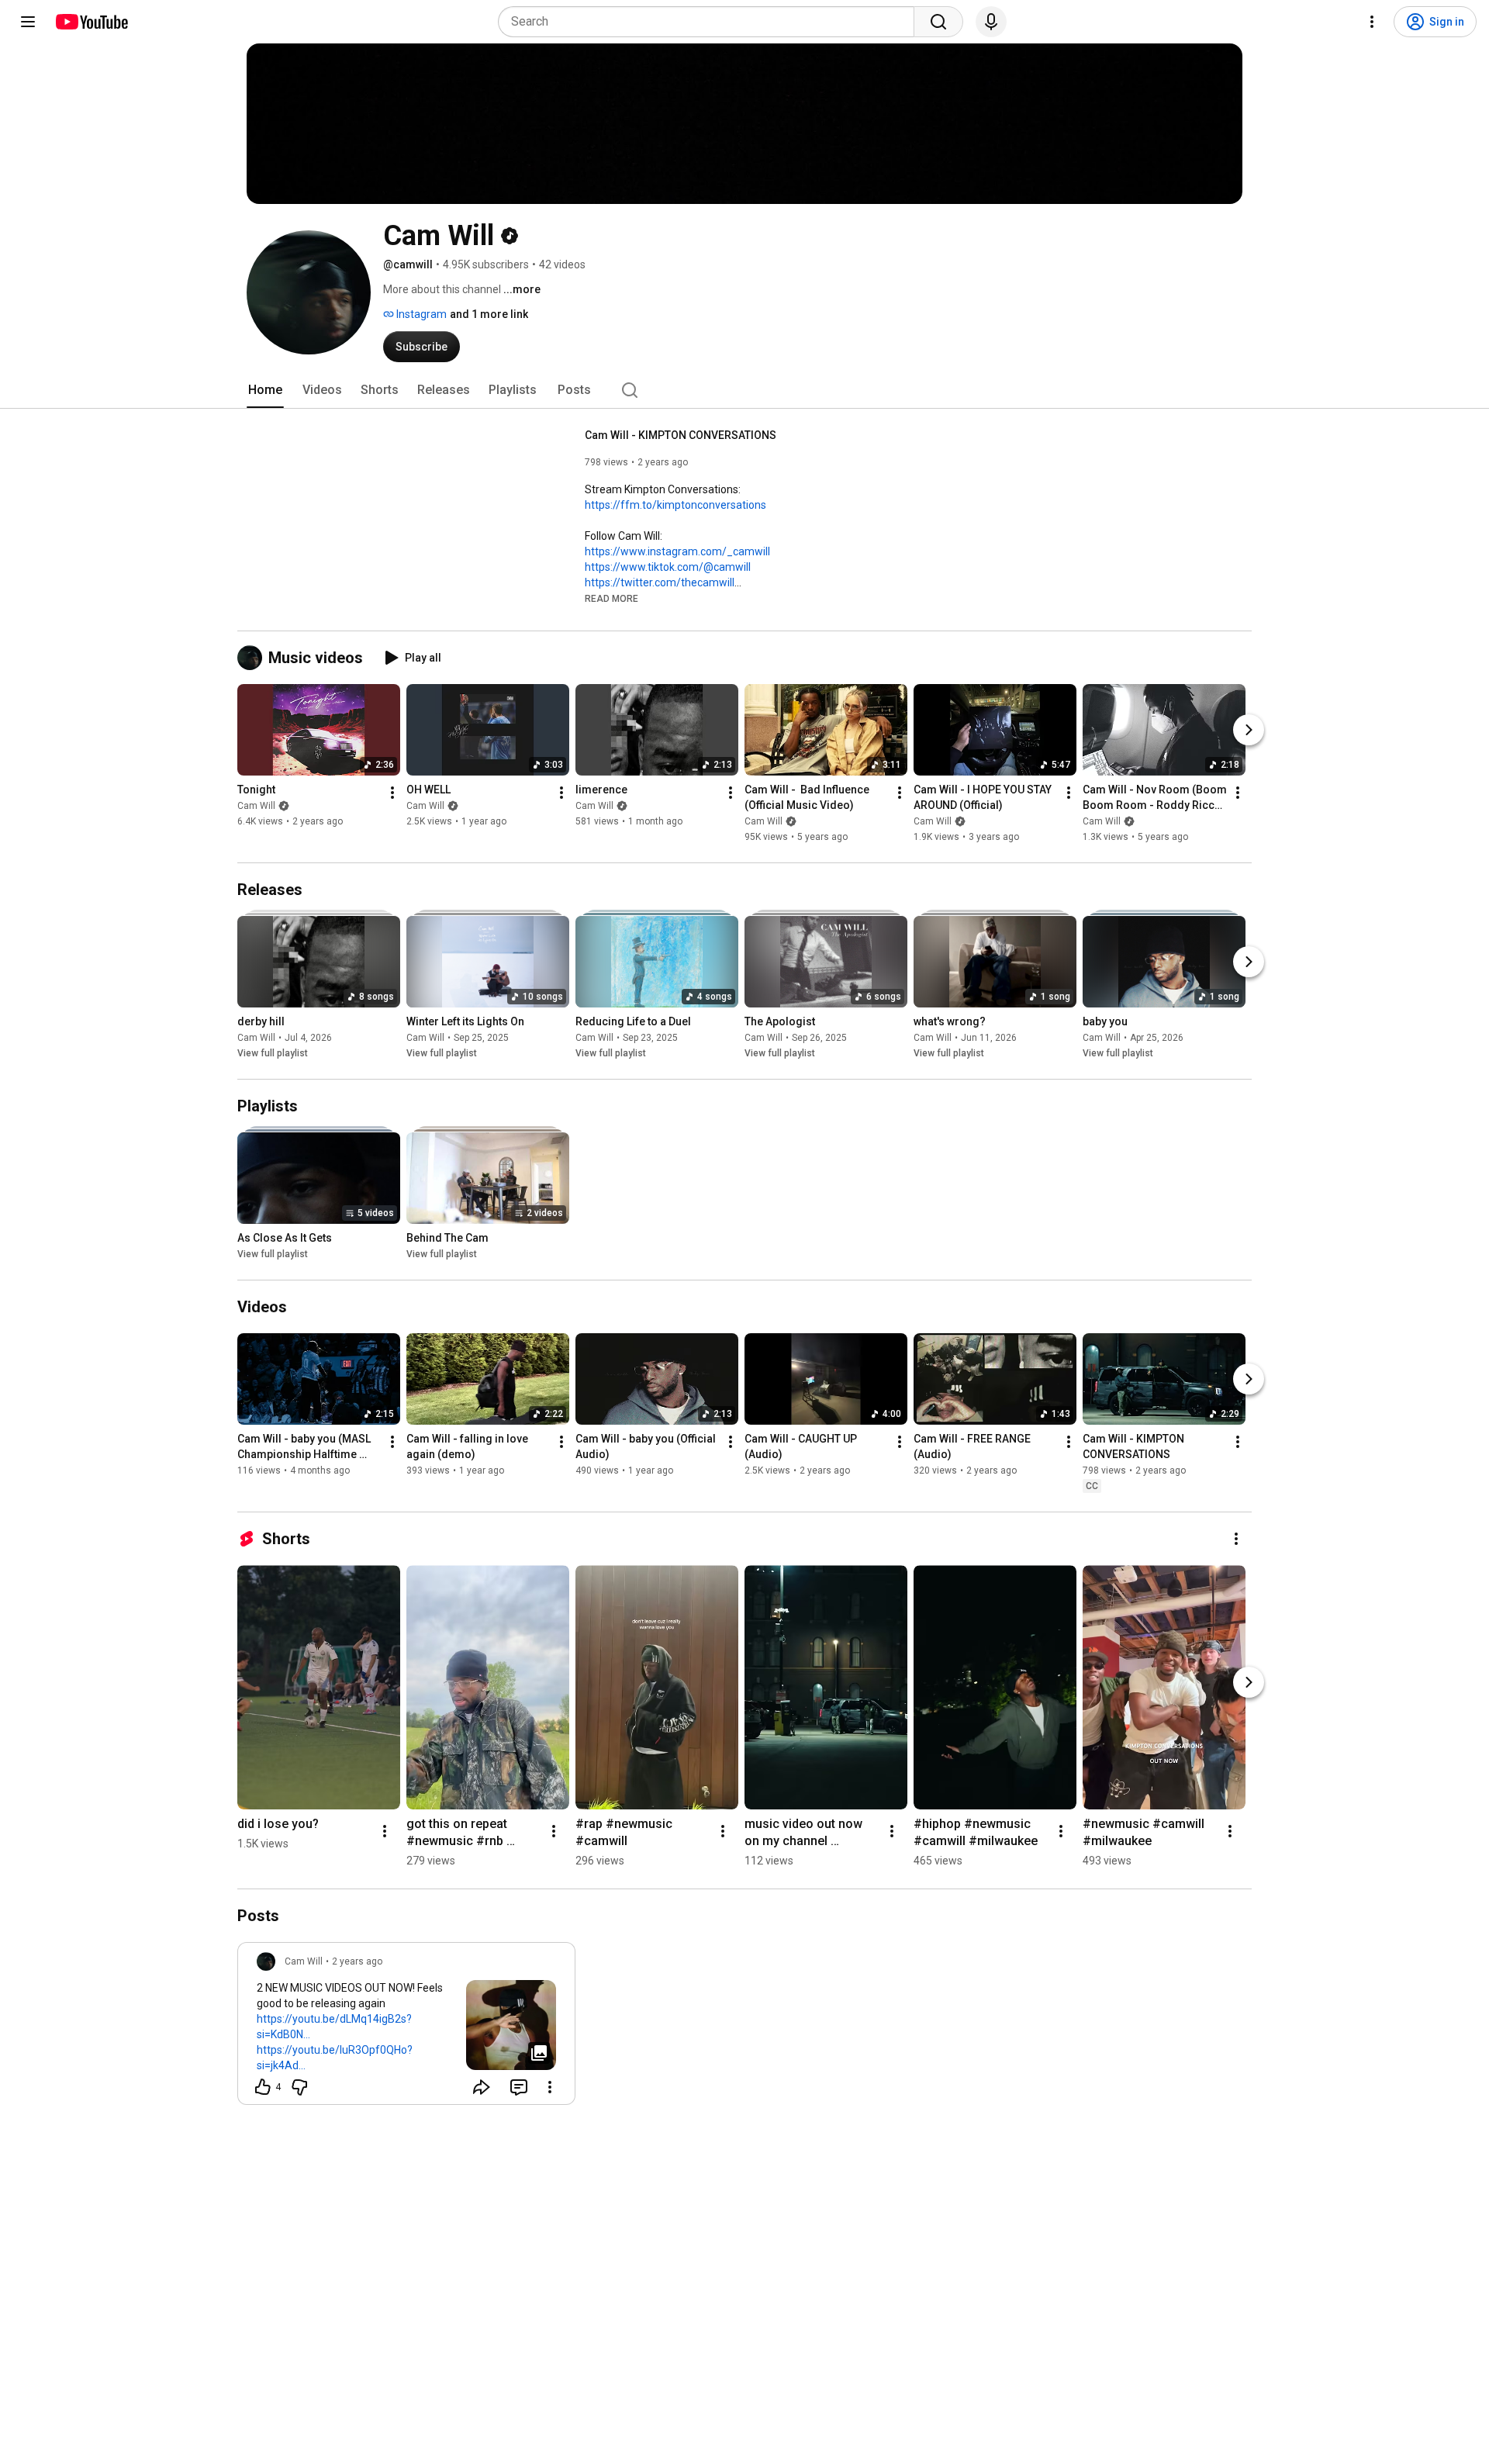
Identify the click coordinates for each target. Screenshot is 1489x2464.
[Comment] (519, 2087)
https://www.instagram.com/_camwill (677, 551)
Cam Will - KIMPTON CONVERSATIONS (681, 435)
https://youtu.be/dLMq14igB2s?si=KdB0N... (334, 2027)
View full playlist (273, 1053)
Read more (611, 599)
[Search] (938, 22)
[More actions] (392, 793)
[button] (611, 598)
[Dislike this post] (299, 2087)
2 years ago (357, 1961)
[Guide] (28, 22)
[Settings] (1372, 22)
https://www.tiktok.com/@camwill (668, 567)
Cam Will (256, 806)
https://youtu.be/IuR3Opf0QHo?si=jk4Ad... (335, 2058)
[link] (406, 2028)
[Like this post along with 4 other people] (263, 2087)
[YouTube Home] (91, 22)
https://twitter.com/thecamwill (660, 582)
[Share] (482, 2087)
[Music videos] (253, 658)
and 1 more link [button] (489, 314)
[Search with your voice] (991, 22)
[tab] (265, 390)
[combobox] (711, 22)
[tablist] (744, 390)
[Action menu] (550, 2087)
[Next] (1249, 730)
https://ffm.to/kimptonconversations (675, 505)
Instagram (420, 314)
